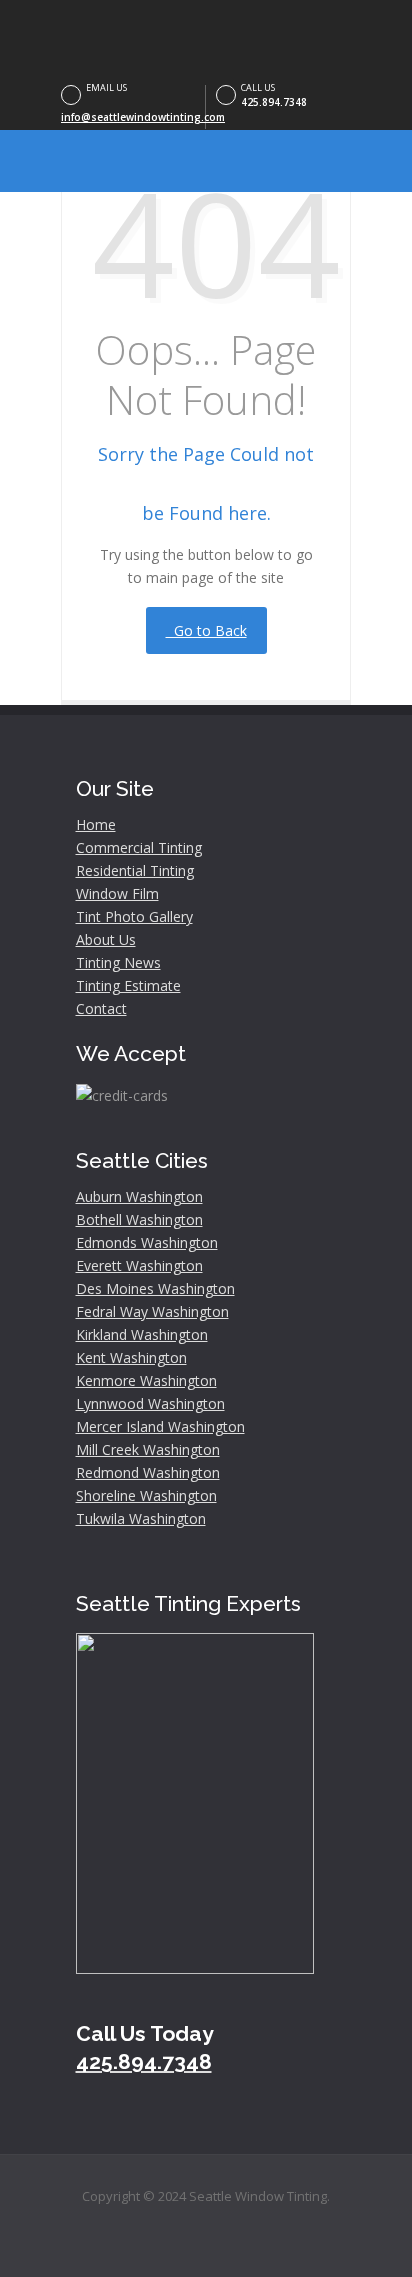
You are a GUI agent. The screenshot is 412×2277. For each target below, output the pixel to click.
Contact (101, 1008)
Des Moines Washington (155, 1288)
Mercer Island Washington (160, 1426)
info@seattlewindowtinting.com (143, 117)
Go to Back (206, 630)
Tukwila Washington (141, 1518)
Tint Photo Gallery (134, 916)
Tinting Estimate (128, 985)
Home (96, 824)
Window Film (117, 893)
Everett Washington (139, 1265)
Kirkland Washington (142, 1334)
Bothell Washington (139, 1219)
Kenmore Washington (146, 1380)
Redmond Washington (148, 1472)
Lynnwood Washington (150, 1403)
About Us (106, 939)
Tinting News (118, 962)
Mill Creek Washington (148, 1449)
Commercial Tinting (139, 847)
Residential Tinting (135, 870)
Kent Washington (131, 1357)
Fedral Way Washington (152, 1311)
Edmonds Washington (147, 1242)
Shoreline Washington (146, 1495)
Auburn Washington (139, 1196)
